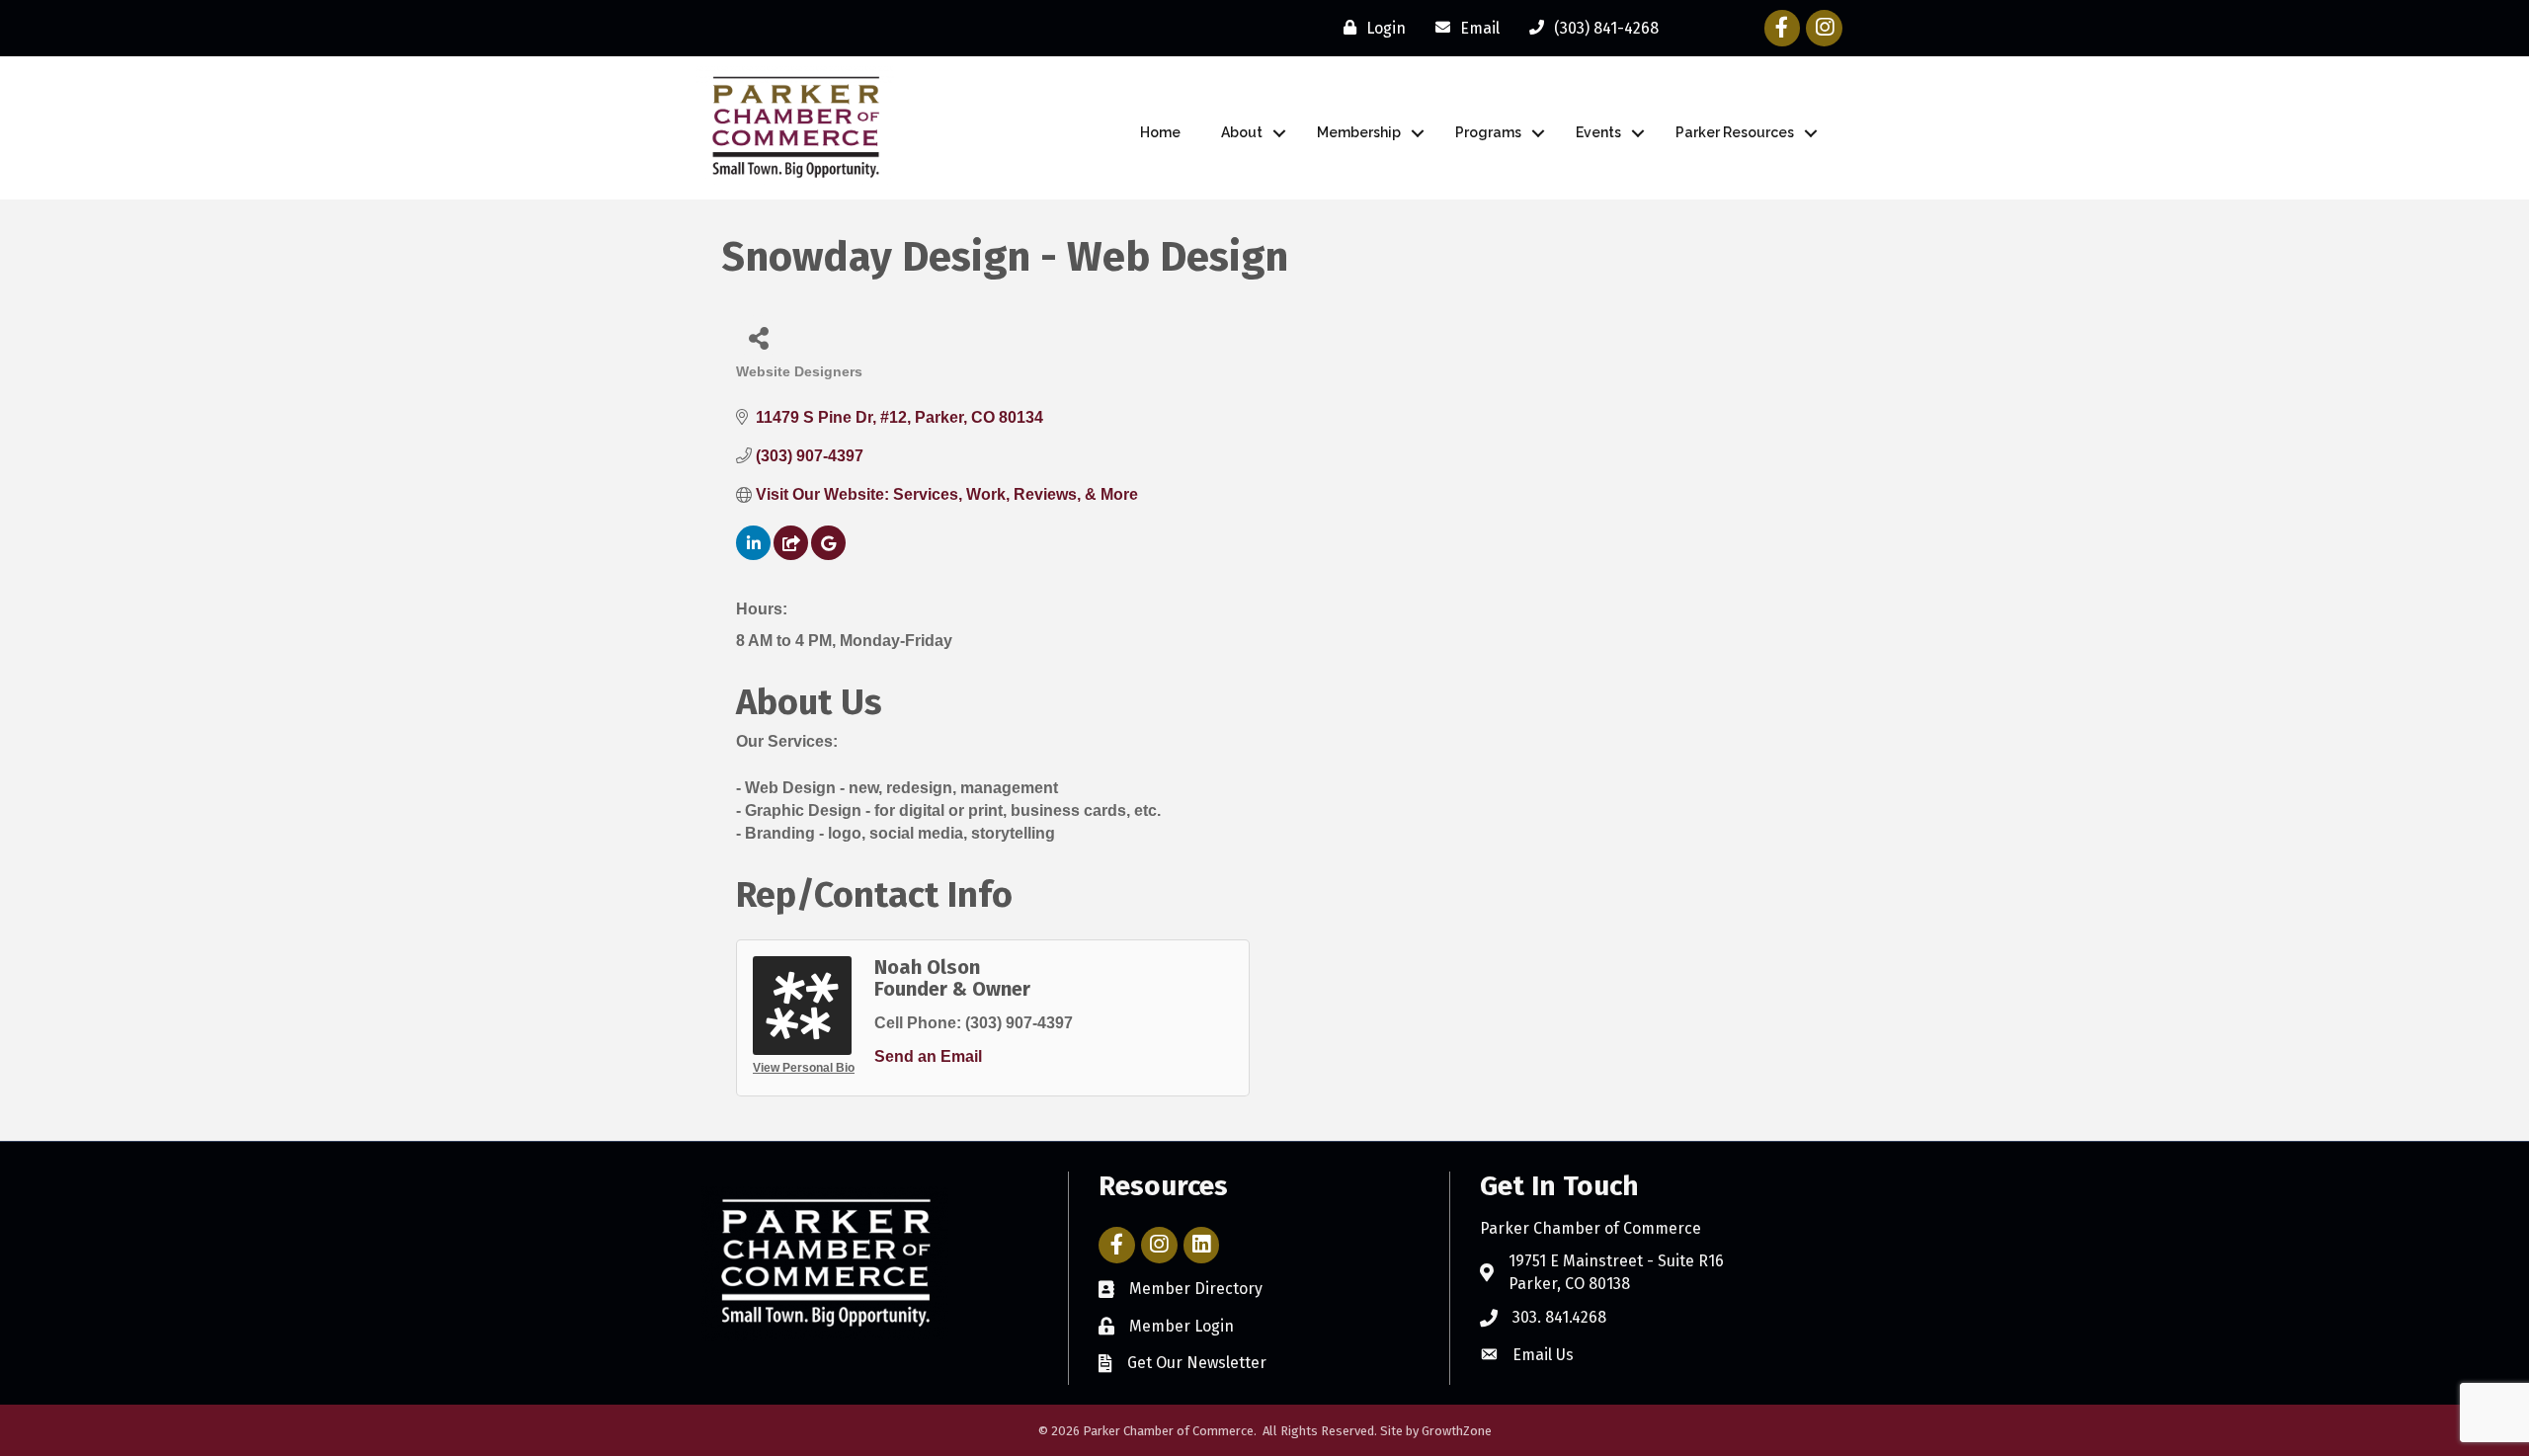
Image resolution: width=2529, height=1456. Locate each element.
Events (1598, 132)
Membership (1359, 132)
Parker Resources (1735, 132)
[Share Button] (758, 337)
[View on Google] (828, 555)
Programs (1488, 132)
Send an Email (928, 1056)
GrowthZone (1457, 1431)
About (1242, 132)
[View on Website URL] (791, 555)
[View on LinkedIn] (753, 555)
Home (1160, 132)
